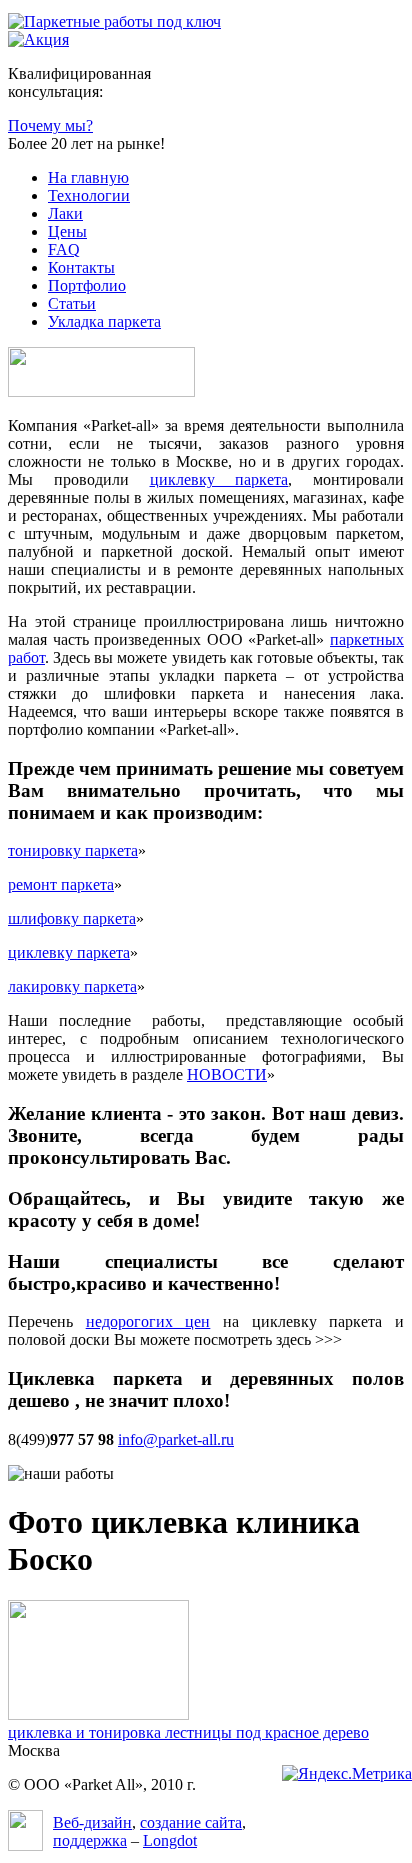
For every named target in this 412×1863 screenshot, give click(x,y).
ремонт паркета (61, 884)
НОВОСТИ (227, 1074)
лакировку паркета (72, 986)
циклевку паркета (219, 479)
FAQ (64, 249)
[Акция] (38, 39)
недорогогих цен (148, 1321)
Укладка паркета (104, 321)
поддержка (90, 1840)
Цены (67, 231)
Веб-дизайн (92, 1822)
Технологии (89, 195)
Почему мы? (50, 125)
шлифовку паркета (72, 918)
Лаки (65, 213)
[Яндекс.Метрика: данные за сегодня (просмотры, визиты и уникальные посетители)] (347, 1774)
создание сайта (191, 1822)
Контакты (81, 267)
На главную (88, 177)
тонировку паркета (73, 850)
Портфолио (87, 285)
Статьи (72, 303)
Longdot (170, 1840)
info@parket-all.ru (176, 1439)
